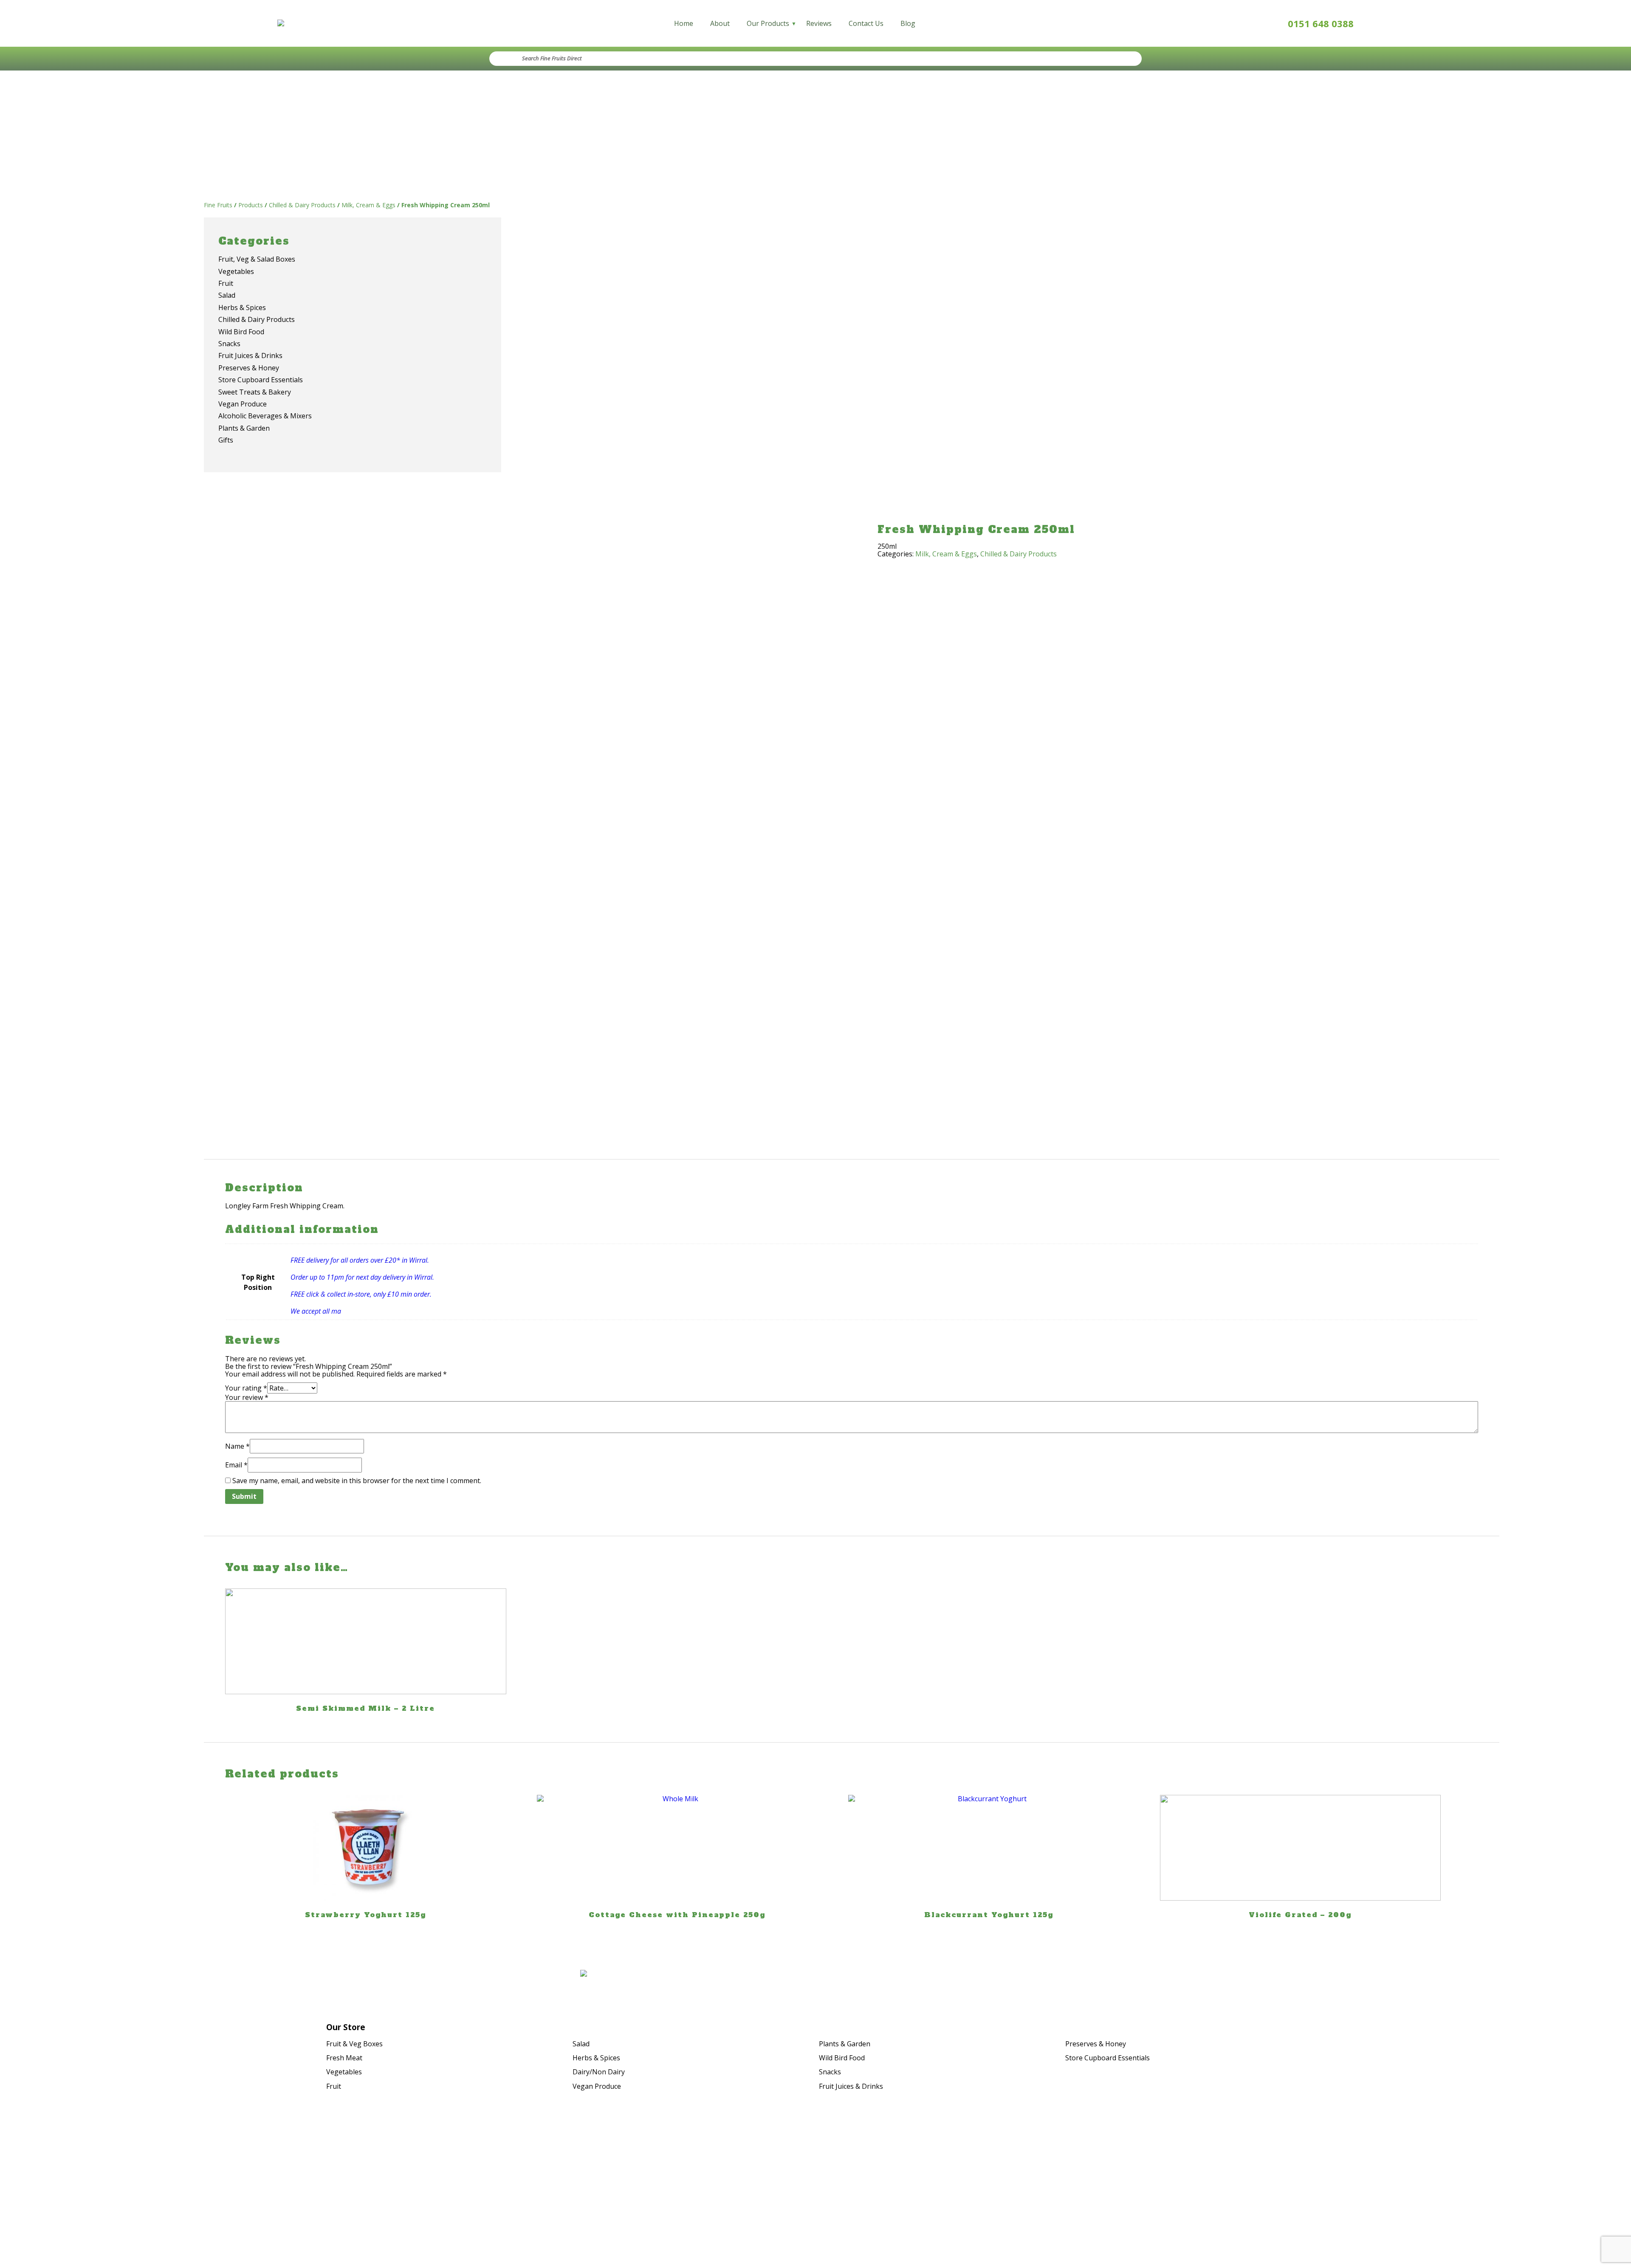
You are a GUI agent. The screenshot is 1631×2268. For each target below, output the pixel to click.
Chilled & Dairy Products (1019, 554)
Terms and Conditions (1433, 2191)
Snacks (830, 2072)
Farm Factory (1448, 2207)
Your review (247, 1397)
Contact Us (866, 23)
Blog (908, 23)
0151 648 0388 (1321, 23)
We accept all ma (316, 1311)
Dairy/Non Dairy (599, 2072)
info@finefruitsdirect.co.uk (205, 2194)
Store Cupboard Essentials (1108, 2058)
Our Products (768, 23)
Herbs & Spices (596, 2058)
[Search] (1126, 59)
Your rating (246, 1388)
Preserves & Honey (1096, 2044)
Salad (581, 2044)
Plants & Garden (845, 2044)
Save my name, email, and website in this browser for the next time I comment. (357, 1481)
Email (236, 1465)
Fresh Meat (344, 2058)
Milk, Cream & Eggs (946, 554)
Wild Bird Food (842, 2058)
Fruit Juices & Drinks (851, 2086)
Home (684, 23)
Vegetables (344, 2072)
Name (237, 1446)
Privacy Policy (1447, 2179)
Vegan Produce (597, 2086)
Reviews (819, 23)
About (720, 23)
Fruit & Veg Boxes (354, 2044)
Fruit (334, 2086)
